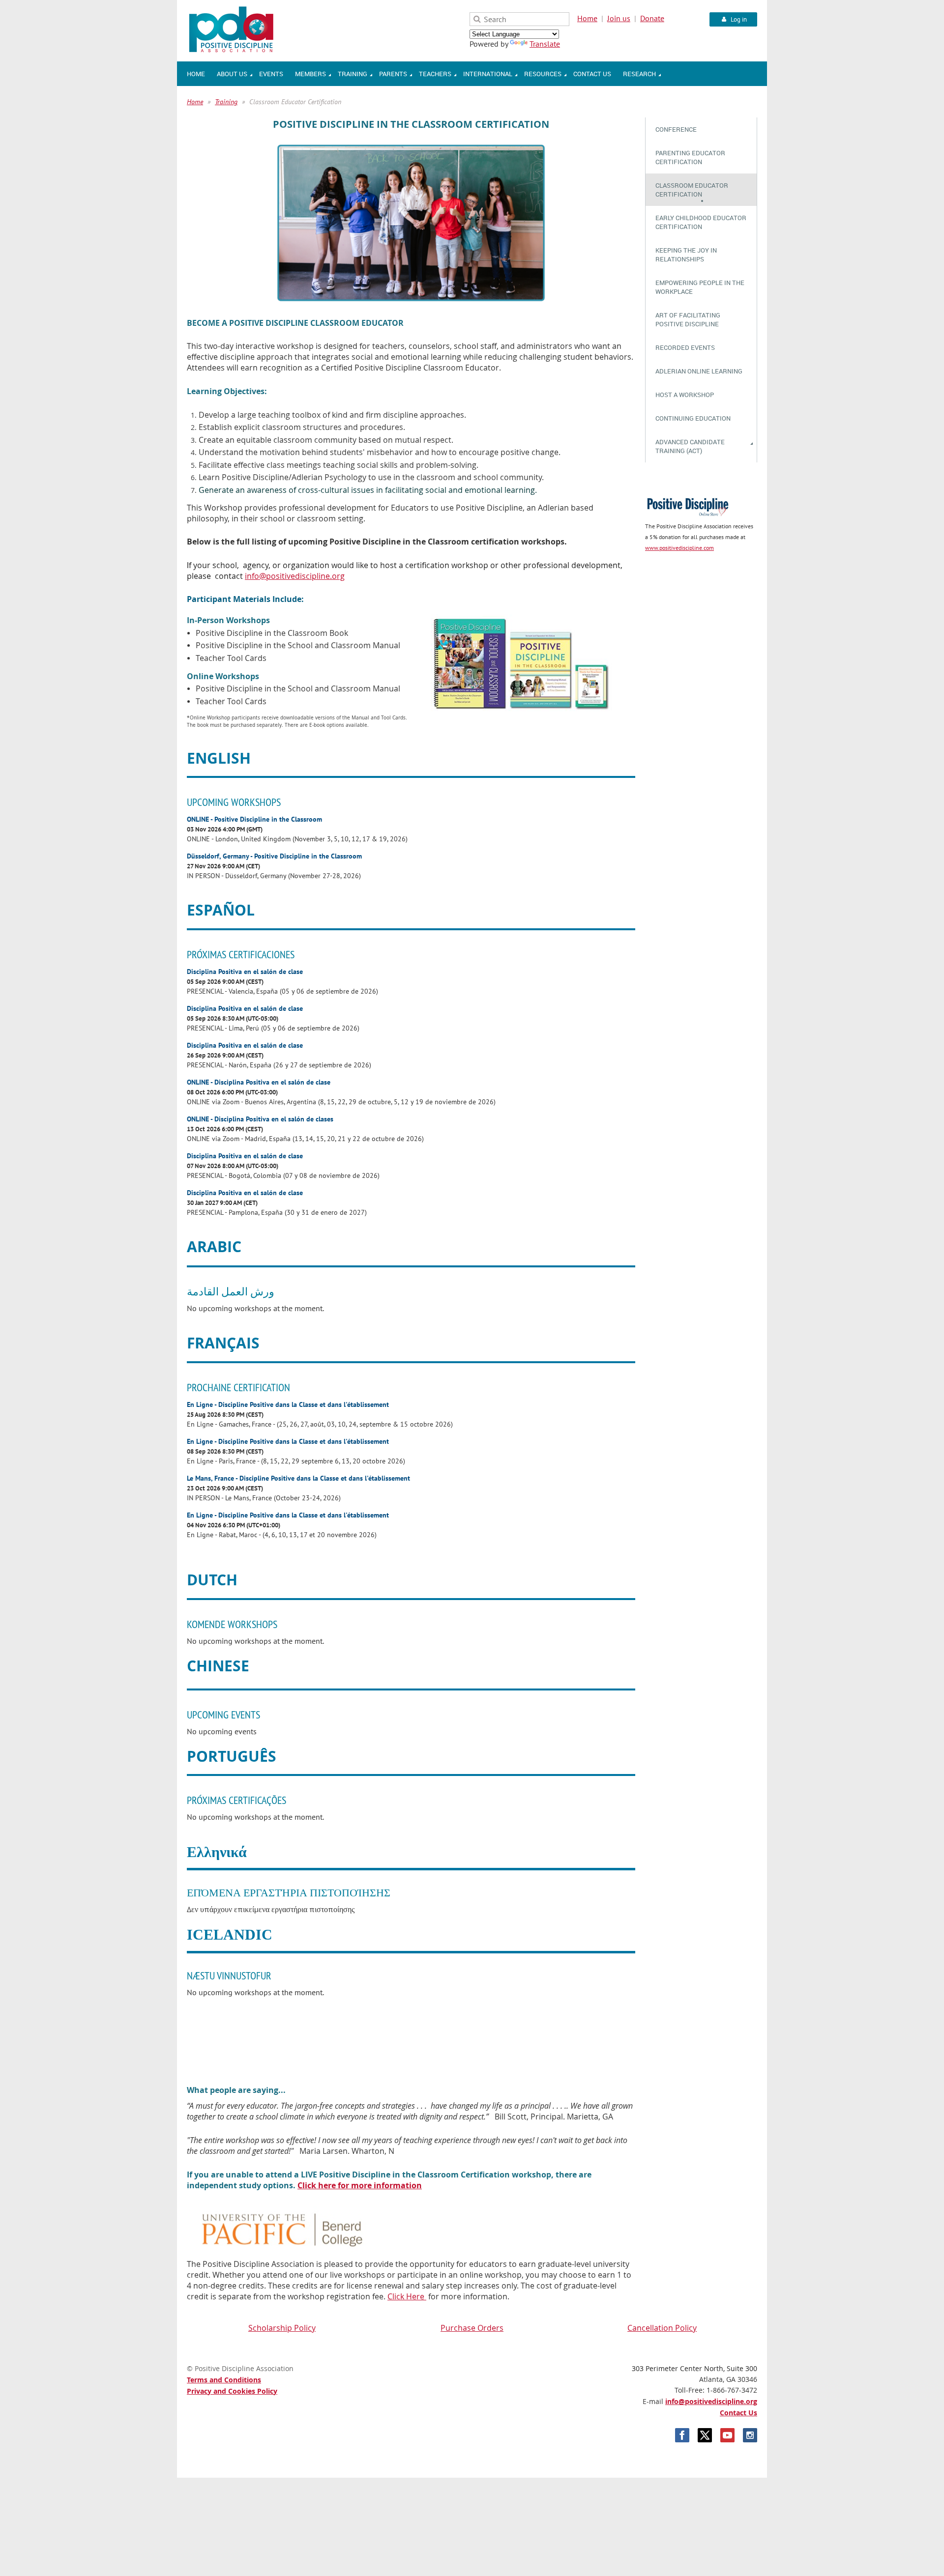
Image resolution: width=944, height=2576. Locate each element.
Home (587, 18)
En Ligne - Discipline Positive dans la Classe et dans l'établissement (288, 1404)
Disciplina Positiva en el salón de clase (245, 971)
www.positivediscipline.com (679, 548)
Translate (545, 44)
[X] (705, 2435)
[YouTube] (727, 2435)
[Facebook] (682, 2435)
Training (226, 102)
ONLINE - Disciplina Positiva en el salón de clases (260, 1119)
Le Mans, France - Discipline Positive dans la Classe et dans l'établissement (298, 1478)
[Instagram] (750, 2435)
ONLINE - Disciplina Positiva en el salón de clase (259, 1082)
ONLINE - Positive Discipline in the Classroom (254, 819)
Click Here (407, 2296)
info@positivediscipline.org (711, 2401)
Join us (619, 18)
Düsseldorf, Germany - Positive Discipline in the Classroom (274, 856)
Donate (652, 18)
